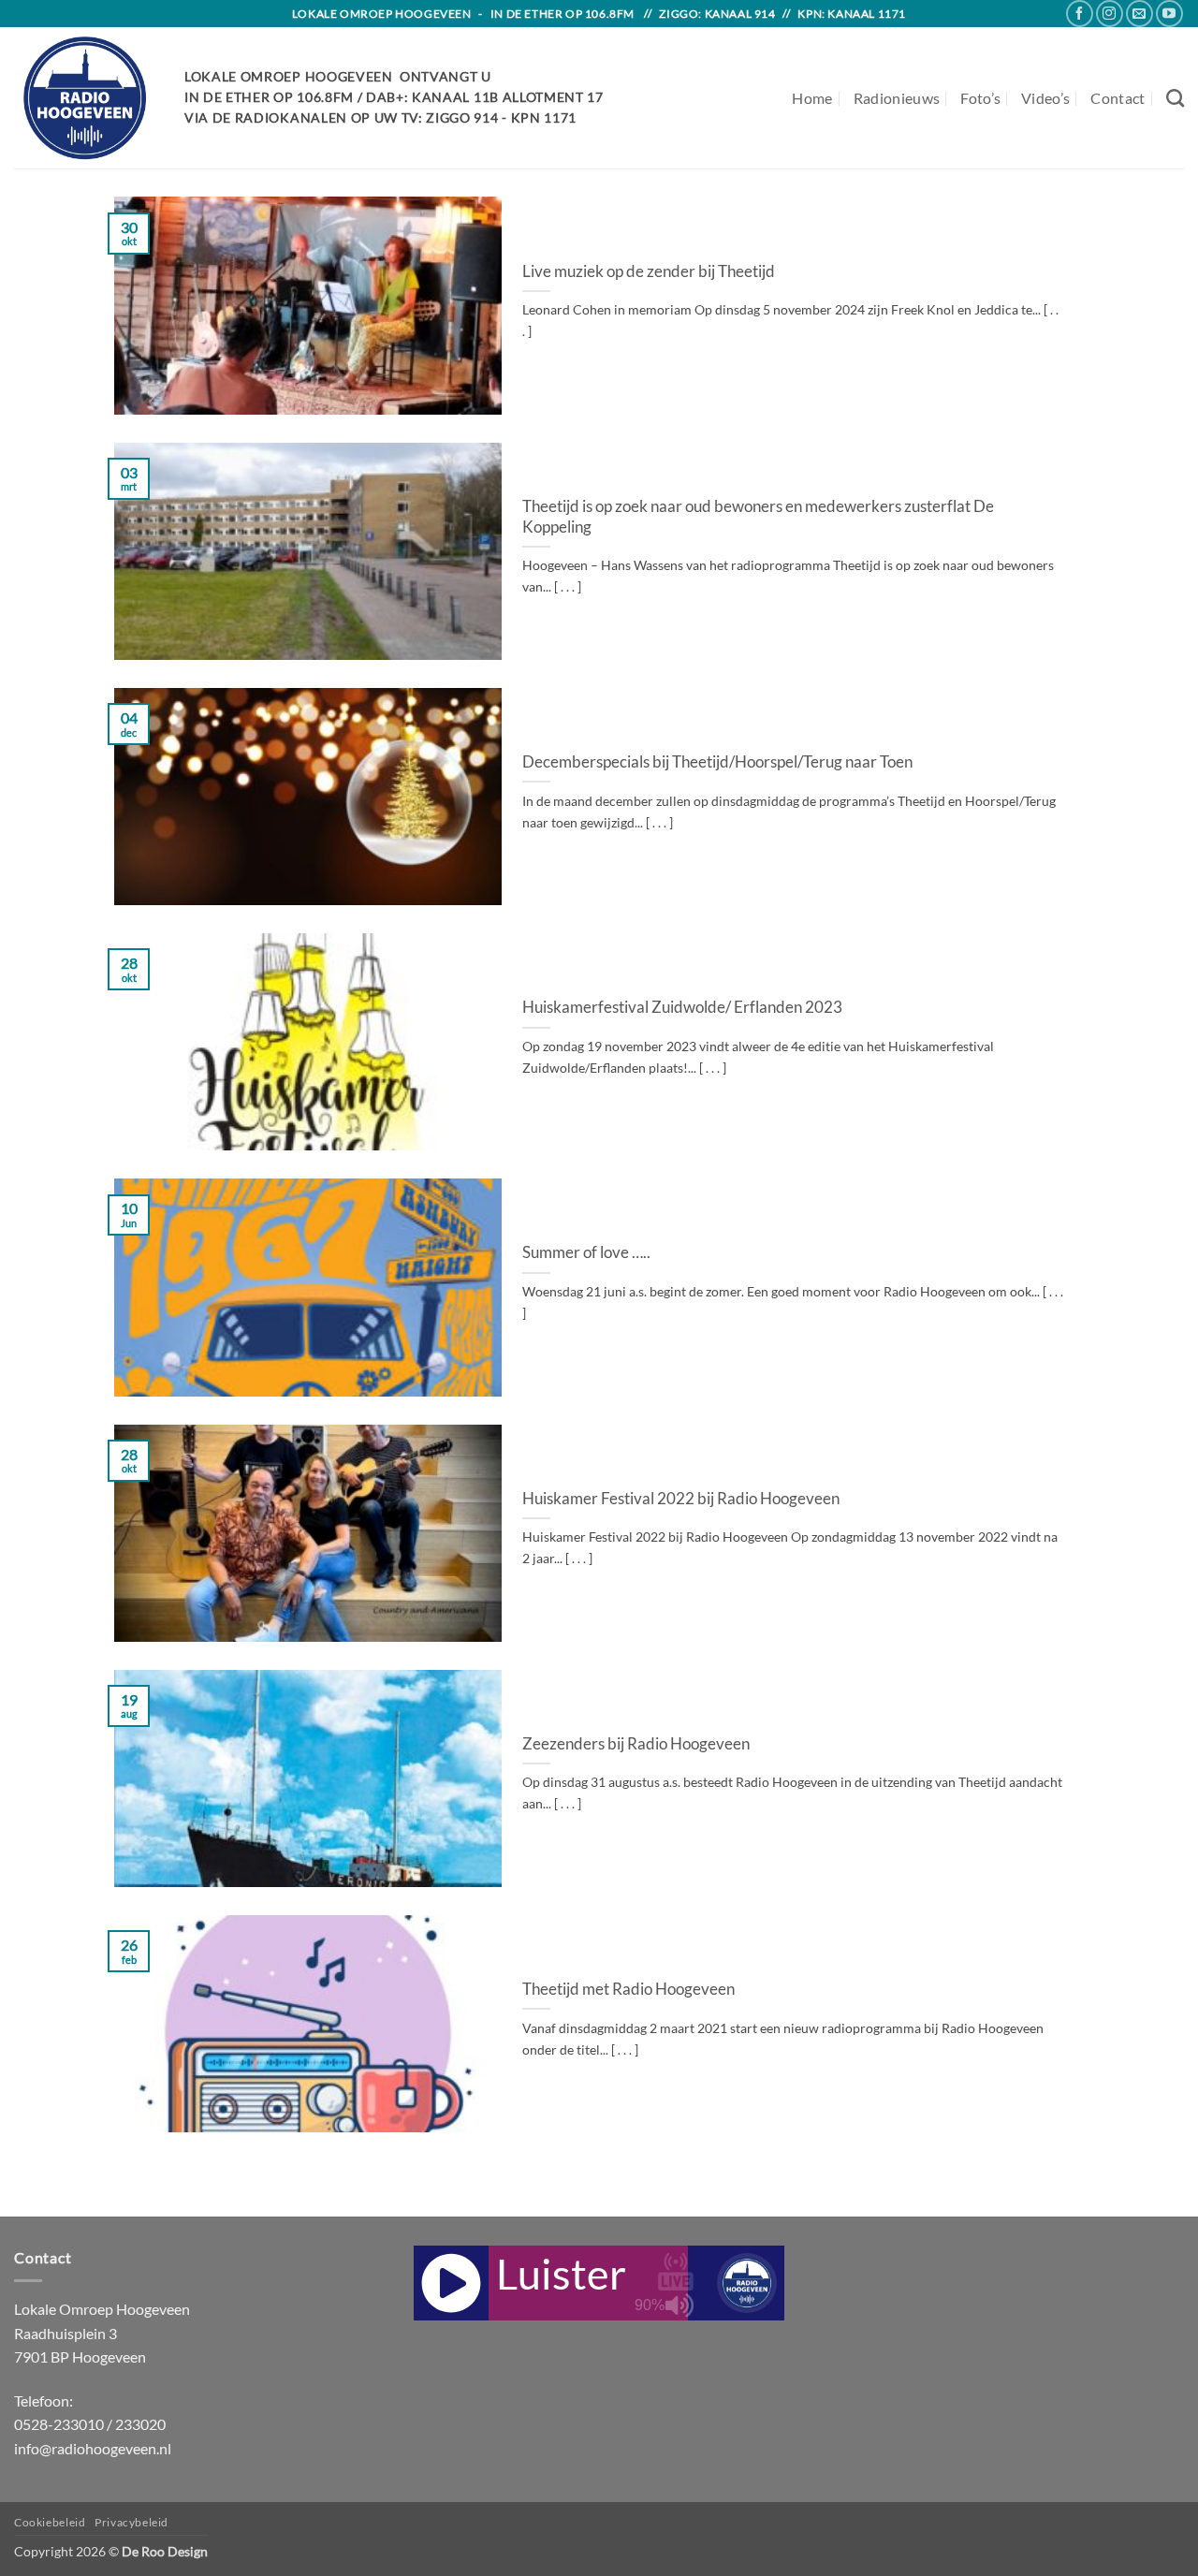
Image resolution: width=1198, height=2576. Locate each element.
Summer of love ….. (586, 1252)
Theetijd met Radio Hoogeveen (628, 1989)
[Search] (1175, 98)
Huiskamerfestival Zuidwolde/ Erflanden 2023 (682, 1007)
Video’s (1045, 98)
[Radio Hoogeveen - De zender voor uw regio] (85, 98)
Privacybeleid (131, 2522)
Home (812, 98)
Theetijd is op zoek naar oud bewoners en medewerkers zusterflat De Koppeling (758, 517)
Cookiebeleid (50, 2522)
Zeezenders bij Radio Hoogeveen (636, 1744)
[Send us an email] (1140, 14)
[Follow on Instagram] (1110, 14)
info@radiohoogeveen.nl (93, 2448)
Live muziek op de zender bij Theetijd (649, 271)
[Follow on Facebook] (1080, 14)
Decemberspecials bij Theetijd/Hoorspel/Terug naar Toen (717, 762)
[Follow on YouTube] (1169, 14)
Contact (1118, 98)
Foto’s (980, 98)
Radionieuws (897, 98)
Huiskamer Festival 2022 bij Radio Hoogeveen (681, 1499)
